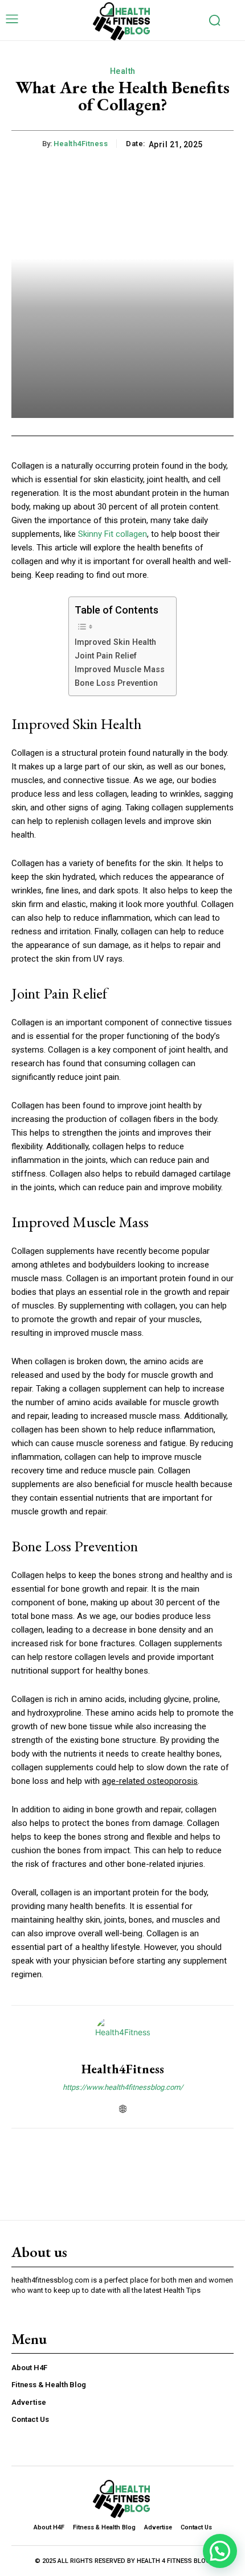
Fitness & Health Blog (49, 2385)
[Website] (123, 2107)
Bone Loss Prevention (116, 683)
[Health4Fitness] (122, 2034)
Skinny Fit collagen (113, 534)
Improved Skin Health (115, 642)
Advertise (29, 2402)
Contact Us (30, 2419)
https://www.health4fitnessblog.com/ (123, 2087)
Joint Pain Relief (106, 656)
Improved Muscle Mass (120, 669)
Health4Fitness (81, 144)
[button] (220, 2551)
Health (123, 71)
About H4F (29, 2368)
